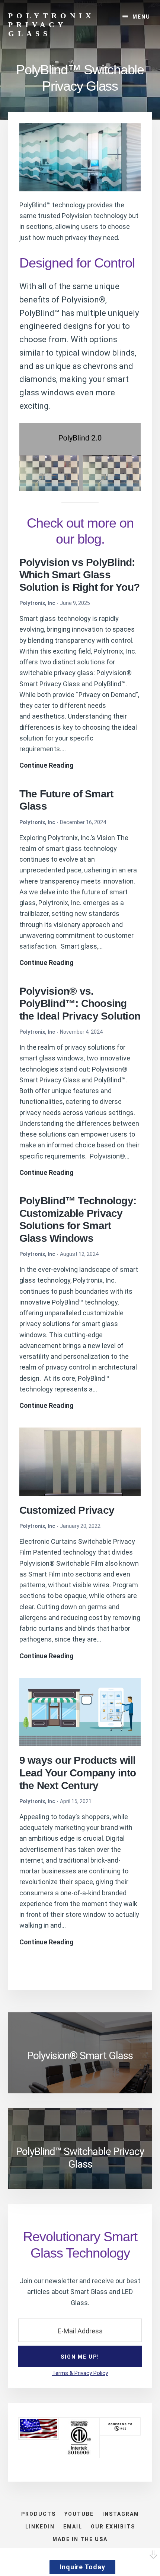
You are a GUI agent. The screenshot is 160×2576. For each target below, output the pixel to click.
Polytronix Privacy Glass (51, 25)
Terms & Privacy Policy (80, 2373)
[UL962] (120, 2433)
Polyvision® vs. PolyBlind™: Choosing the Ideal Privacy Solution (80, 1004)
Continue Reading (47, 766)
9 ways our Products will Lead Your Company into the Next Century (78, 1773)
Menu (141, 17)
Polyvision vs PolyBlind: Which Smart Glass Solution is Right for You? (80, 575)
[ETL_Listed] (79, 2456)
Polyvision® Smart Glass (80, 2056)
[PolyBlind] (80, 158)
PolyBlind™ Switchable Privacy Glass (80, 2158)
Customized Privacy (67, 1510)
